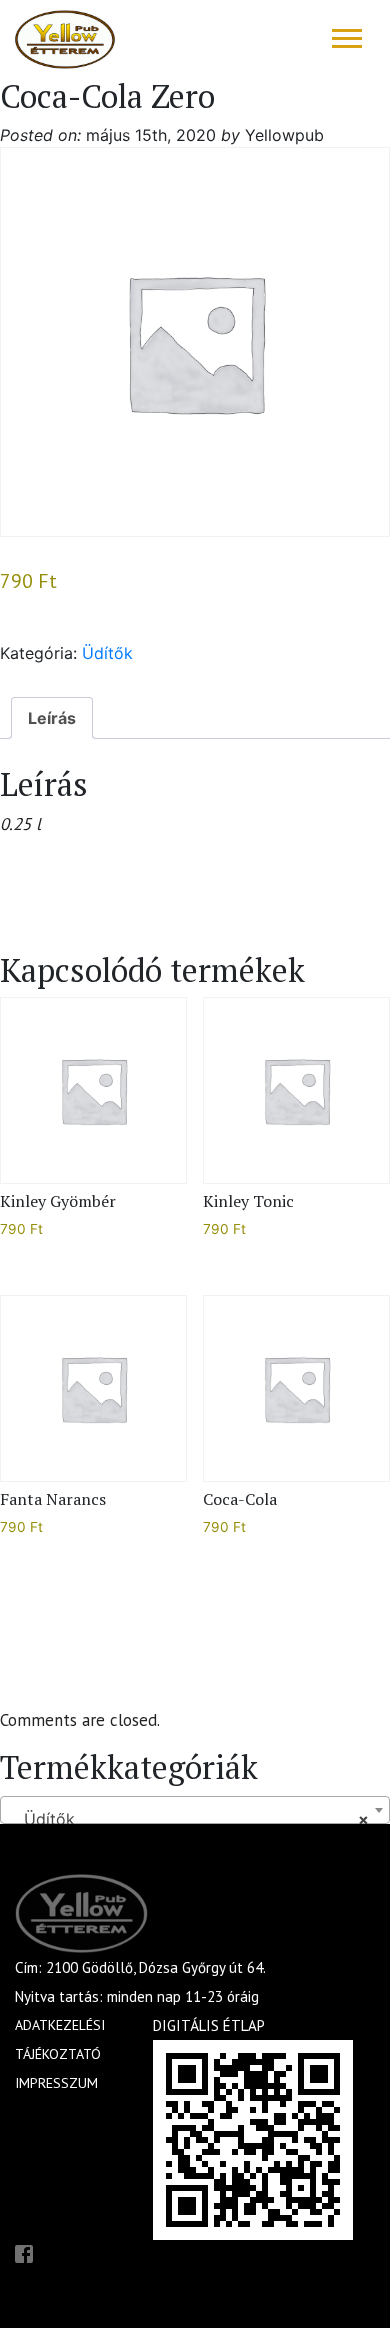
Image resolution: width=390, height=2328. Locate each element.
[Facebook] (24, 2252)
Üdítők (107, 653)
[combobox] (195, 1810)
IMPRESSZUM (56, 2083)
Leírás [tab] (52, 718)
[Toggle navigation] (347, 38)
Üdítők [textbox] (189, 1819)
